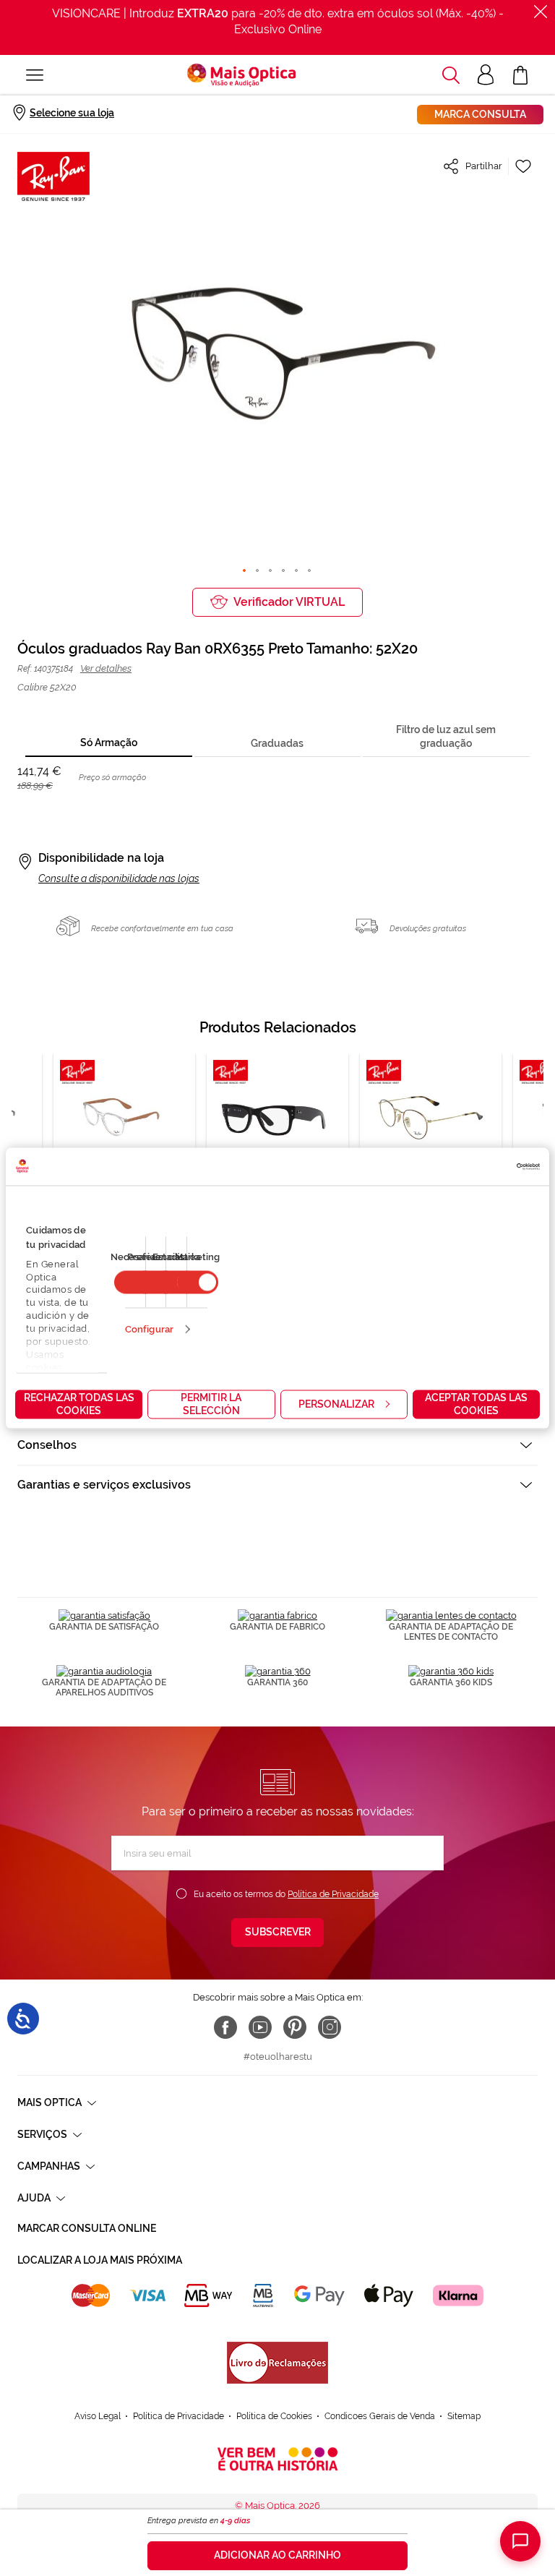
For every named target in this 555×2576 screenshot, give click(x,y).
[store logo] (241, 75)
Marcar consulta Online (87, 2228)
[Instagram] (330, 2027)
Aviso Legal (98, 2416)
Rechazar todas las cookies (79, 1403)
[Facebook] (225, 2027)
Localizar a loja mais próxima (100, 2260)
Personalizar (336, 1403)
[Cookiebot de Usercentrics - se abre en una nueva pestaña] (477, 1166)
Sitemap (464, 2416)
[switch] (198, 1282)
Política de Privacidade (333, 1894)
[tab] (108, 744)
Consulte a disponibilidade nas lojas (119, 878)
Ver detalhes (106, 668)
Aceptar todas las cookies (476, 1403)
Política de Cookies (274, 2416)
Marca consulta (480, 114)
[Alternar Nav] (35, 75)
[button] (451, 75)
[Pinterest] (295, 2027)
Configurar (149, 1328)
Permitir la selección (211, 1403)
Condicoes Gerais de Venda (380, 2416)
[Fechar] (541, 12)
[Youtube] (260, 2027)
